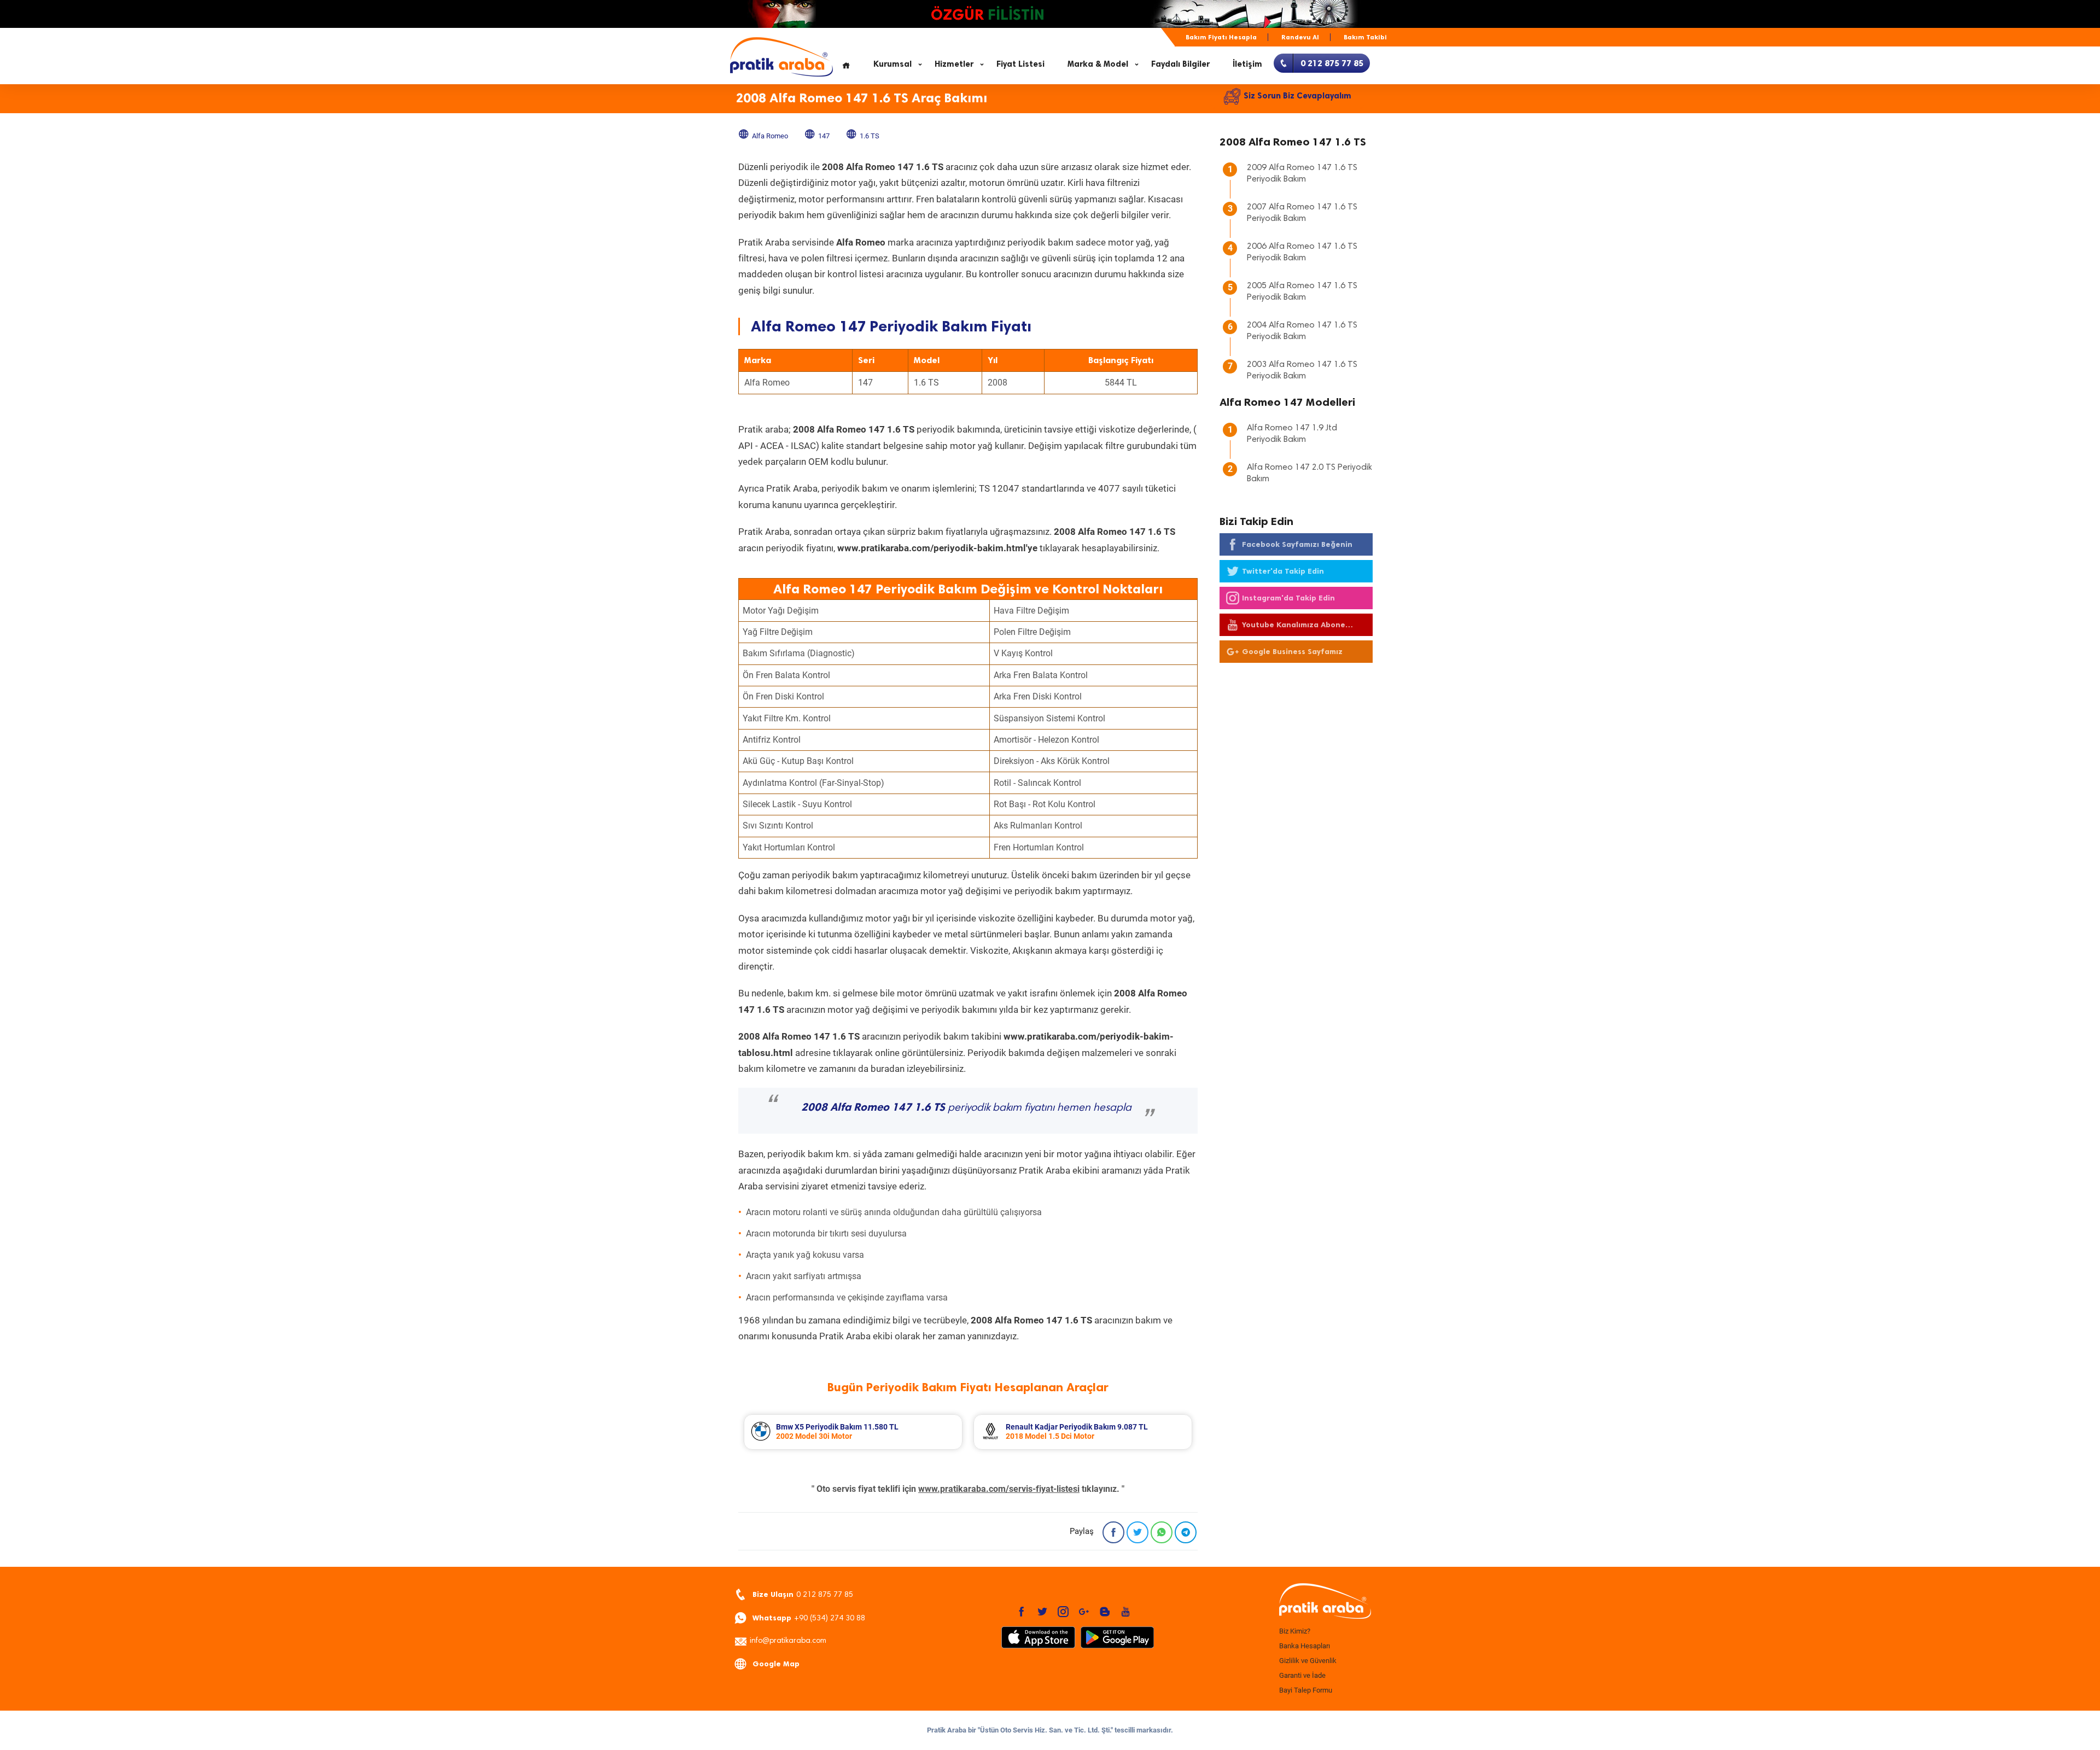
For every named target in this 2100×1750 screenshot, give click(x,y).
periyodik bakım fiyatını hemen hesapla (966, 1108)
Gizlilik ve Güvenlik (1308, 1661)
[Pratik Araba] (1323, 1602)
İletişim (1247, 64)
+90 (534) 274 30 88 (809, 1618)
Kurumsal (892, 64)
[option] (853, 1432)
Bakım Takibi (1365, 37)
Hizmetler (954, 64)
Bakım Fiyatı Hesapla (1221, 37)
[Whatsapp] (1162, 1532)
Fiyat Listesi (1020, 64)
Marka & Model (1098, 64)
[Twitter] (1137, 1532)
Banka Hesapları (1305, 1646)
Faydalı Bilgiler (1180, 64)
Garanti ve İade (1302, 1675)
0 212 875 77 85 (803, 1594)
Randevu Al (1300, 37)
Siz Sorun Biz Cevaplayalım (1297, 96)
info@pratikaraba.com (788, 1641)
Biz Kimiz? (1295, 1631)
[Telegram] (1186, 1532)
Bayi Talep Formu (1306, 1690)
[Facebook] (1113, 1532)
